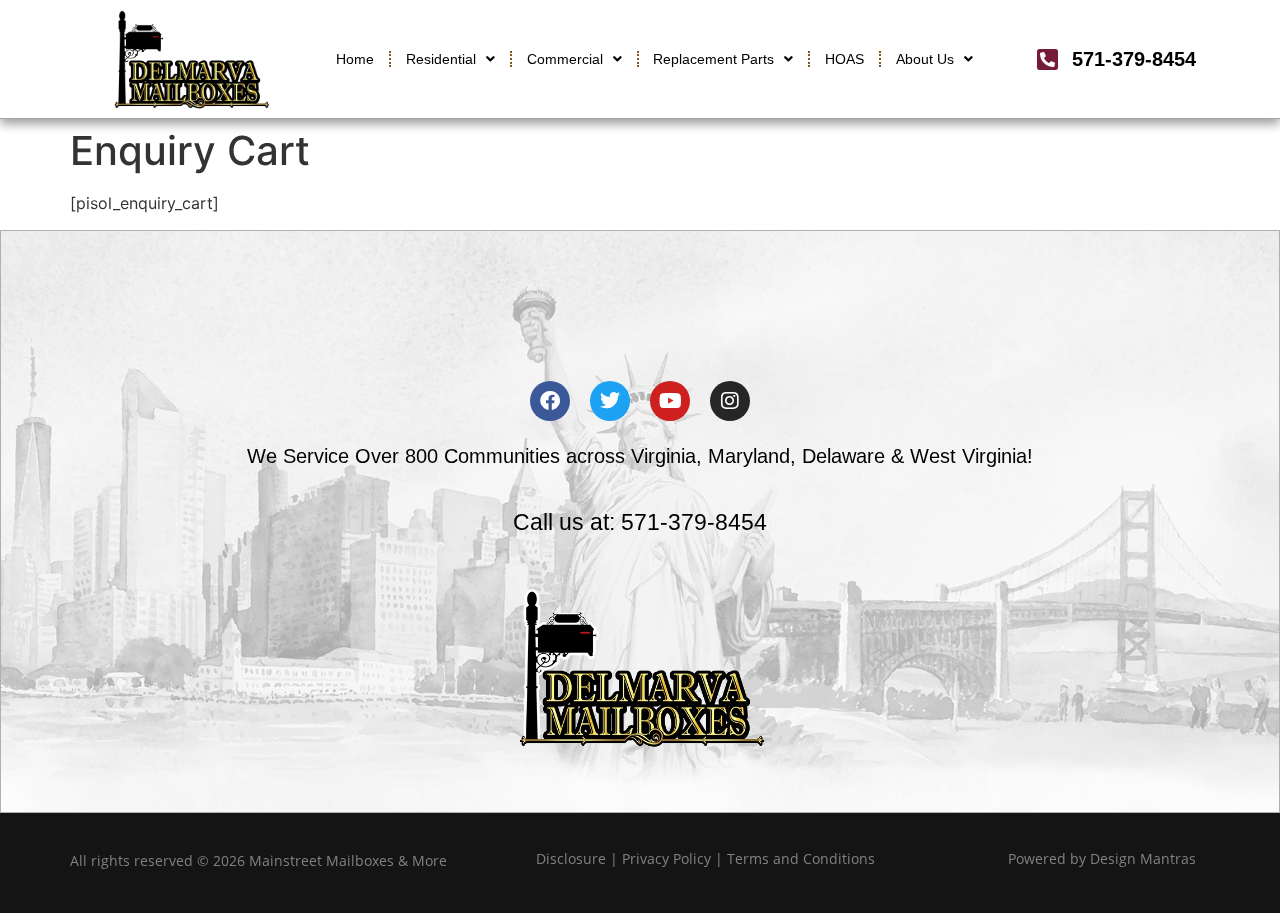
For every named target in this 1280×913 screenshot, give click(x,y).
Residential (441, 59)
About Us (925, 59)
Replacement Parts (713, 59)
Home (355, 59)
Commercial (565, 59)
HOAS (844, 59)
